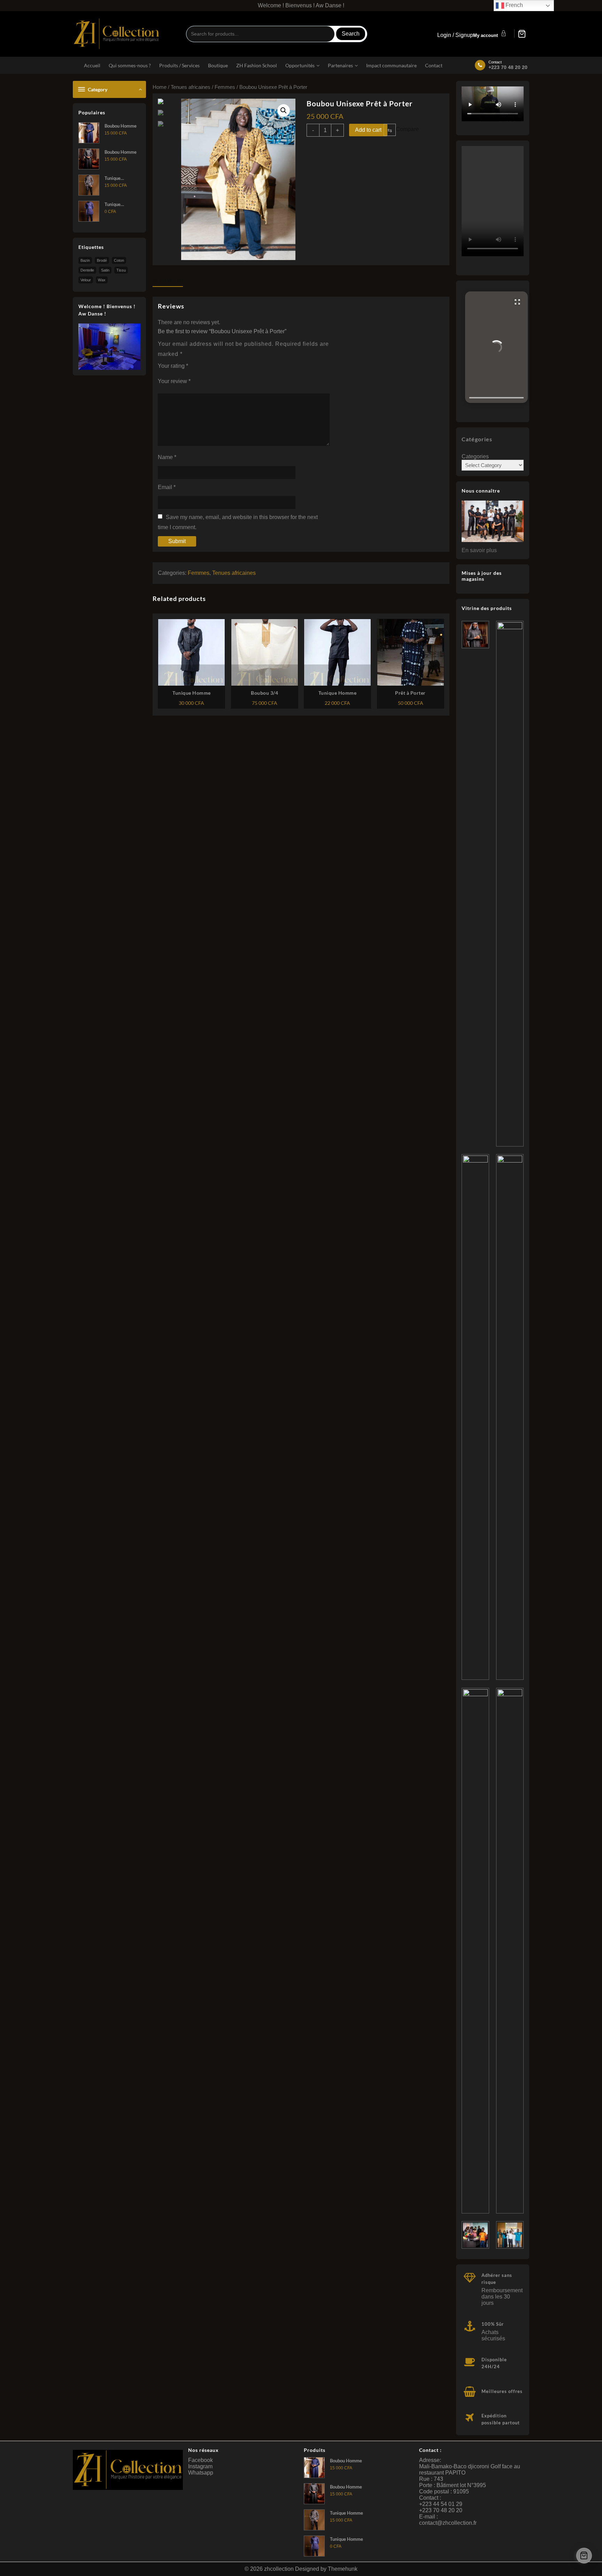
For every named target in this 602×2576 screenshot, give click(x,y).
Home (160, 87)
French (514, 5)
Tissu (121, 270)
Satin (105, 270)
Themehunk (343, 2569)
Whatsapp (201, 2473)
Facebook (200, 2460)
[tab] (170, 281)
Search (351, 34)
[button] (496, 347)
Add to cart (368, 130)
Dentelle (87, 270)
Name (167, 457)
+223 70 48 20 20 (508, 67)
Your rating (173, 366)
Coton (119, 260)
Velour (86, 280)
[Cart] (522, 34)
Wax (102, 280)
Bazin (85, 260)
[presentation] (496, 398)
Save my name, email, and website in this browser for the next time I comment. (238, 522)
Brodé (102, 260)
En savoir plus (479, 550)
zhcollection (279, 2569)
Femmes (225, 87)
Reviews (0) (168, 280)
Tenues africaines (191, 87)
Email (167, 487)
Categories (475, 456)
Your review (174, 381)
